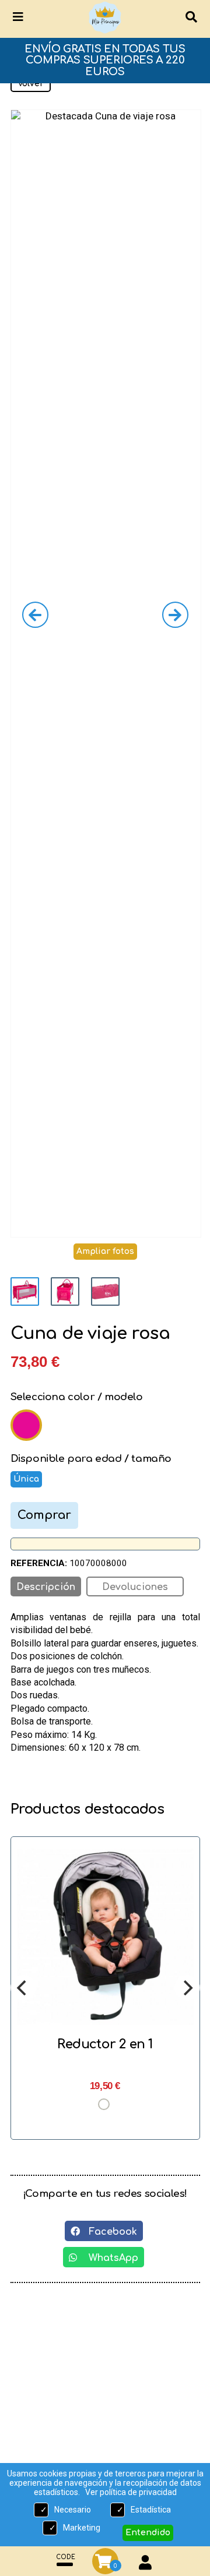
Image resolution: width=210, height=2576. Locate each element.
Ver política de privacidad (131, 2492)
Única (26, 1479)
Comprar (44, 1515)
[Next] (187, 1988)
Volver (31, 84)
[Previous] (23, 1988)
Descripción (46, 1587)
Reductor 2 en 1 (105, 2044)
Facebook (108, 2232)
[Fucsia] (26, 1425)
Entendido (148, 2533)
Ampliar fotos (105, 1251)
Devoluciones (135, 1587)
